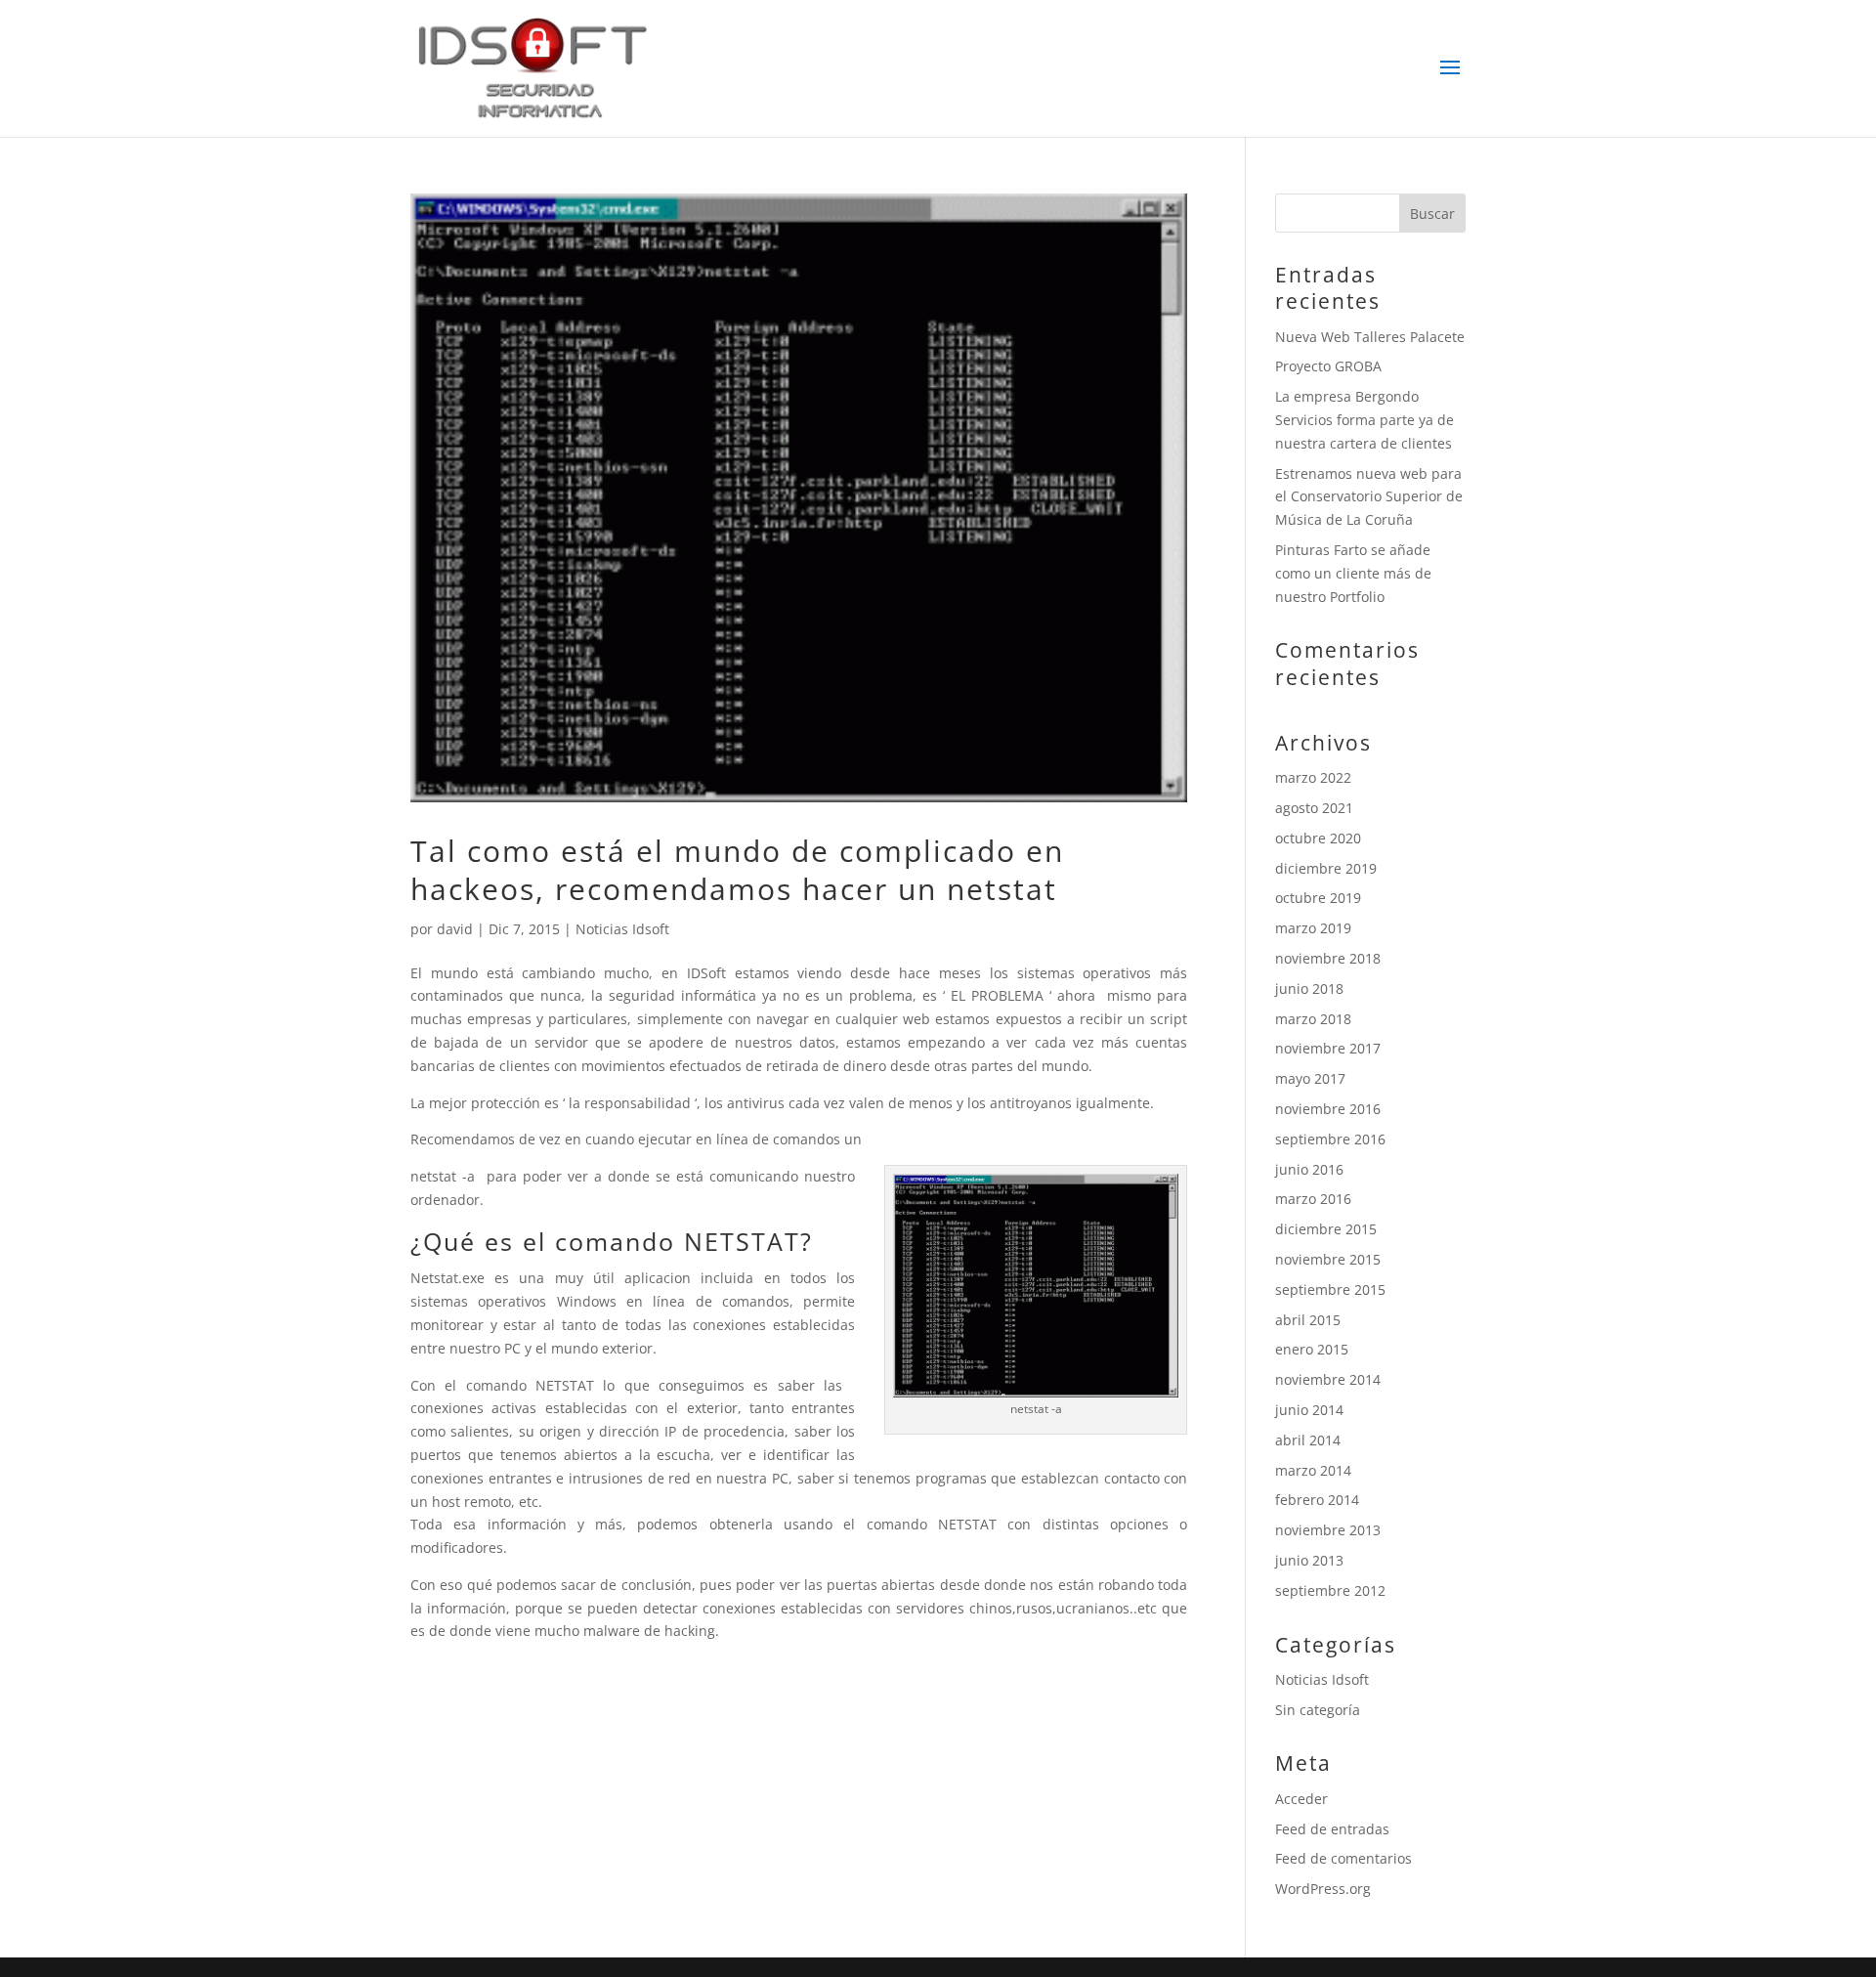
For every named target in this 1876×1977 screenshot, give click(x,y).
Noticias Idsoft (622, 929)
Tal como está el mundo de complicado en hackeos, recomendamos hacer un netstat (737, 870)
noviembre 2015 (1328, 1259)
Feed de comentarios (1343, 1858)
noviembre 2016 (1328, 1109)
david (455, 929)
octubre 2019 (1318, 898)
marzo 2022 (1313, 777)
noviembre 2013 (1328, 1530)
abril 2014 (1308, 1440)
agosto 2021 (1314, 808)
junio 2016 (1309, 1169)
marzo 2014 (1313, 1470)
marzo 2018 (1313, 1019)
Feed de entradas (1332, 1829)
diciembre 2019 (1326, 868)
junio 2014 (1309, 1410)
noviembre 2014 (1328, 1379)
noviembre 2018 (1328, 958)
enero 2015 (1312, 1349)
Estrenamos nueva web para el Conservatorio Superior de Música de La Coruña (1369, 497)
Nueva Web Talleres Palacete (1370, 337)
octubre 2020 (1318, 838)
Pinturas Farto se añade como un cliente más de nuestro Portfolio (1353, 573)
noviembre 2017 (1328, 1048)
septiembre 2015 (1330, 1289)
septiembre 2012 (1330, 1590)
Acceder (1301, 1799)
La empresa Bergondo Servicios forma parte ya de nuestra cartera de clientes (1364, 420)
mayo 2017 (1310, 1078)
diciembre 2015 (1326, 1229)
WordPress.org (1323, 1889)
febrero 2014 (1317, 1500)
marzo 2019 (1313, 928)
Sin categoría (1318, 1710)
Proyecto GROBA (1328, 366)
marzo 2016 (1313, 1199)
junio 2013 (1309, 1560)
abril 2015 (1308, 1320)
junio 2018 (1309, 988)
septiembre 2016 (1330, 1139)
